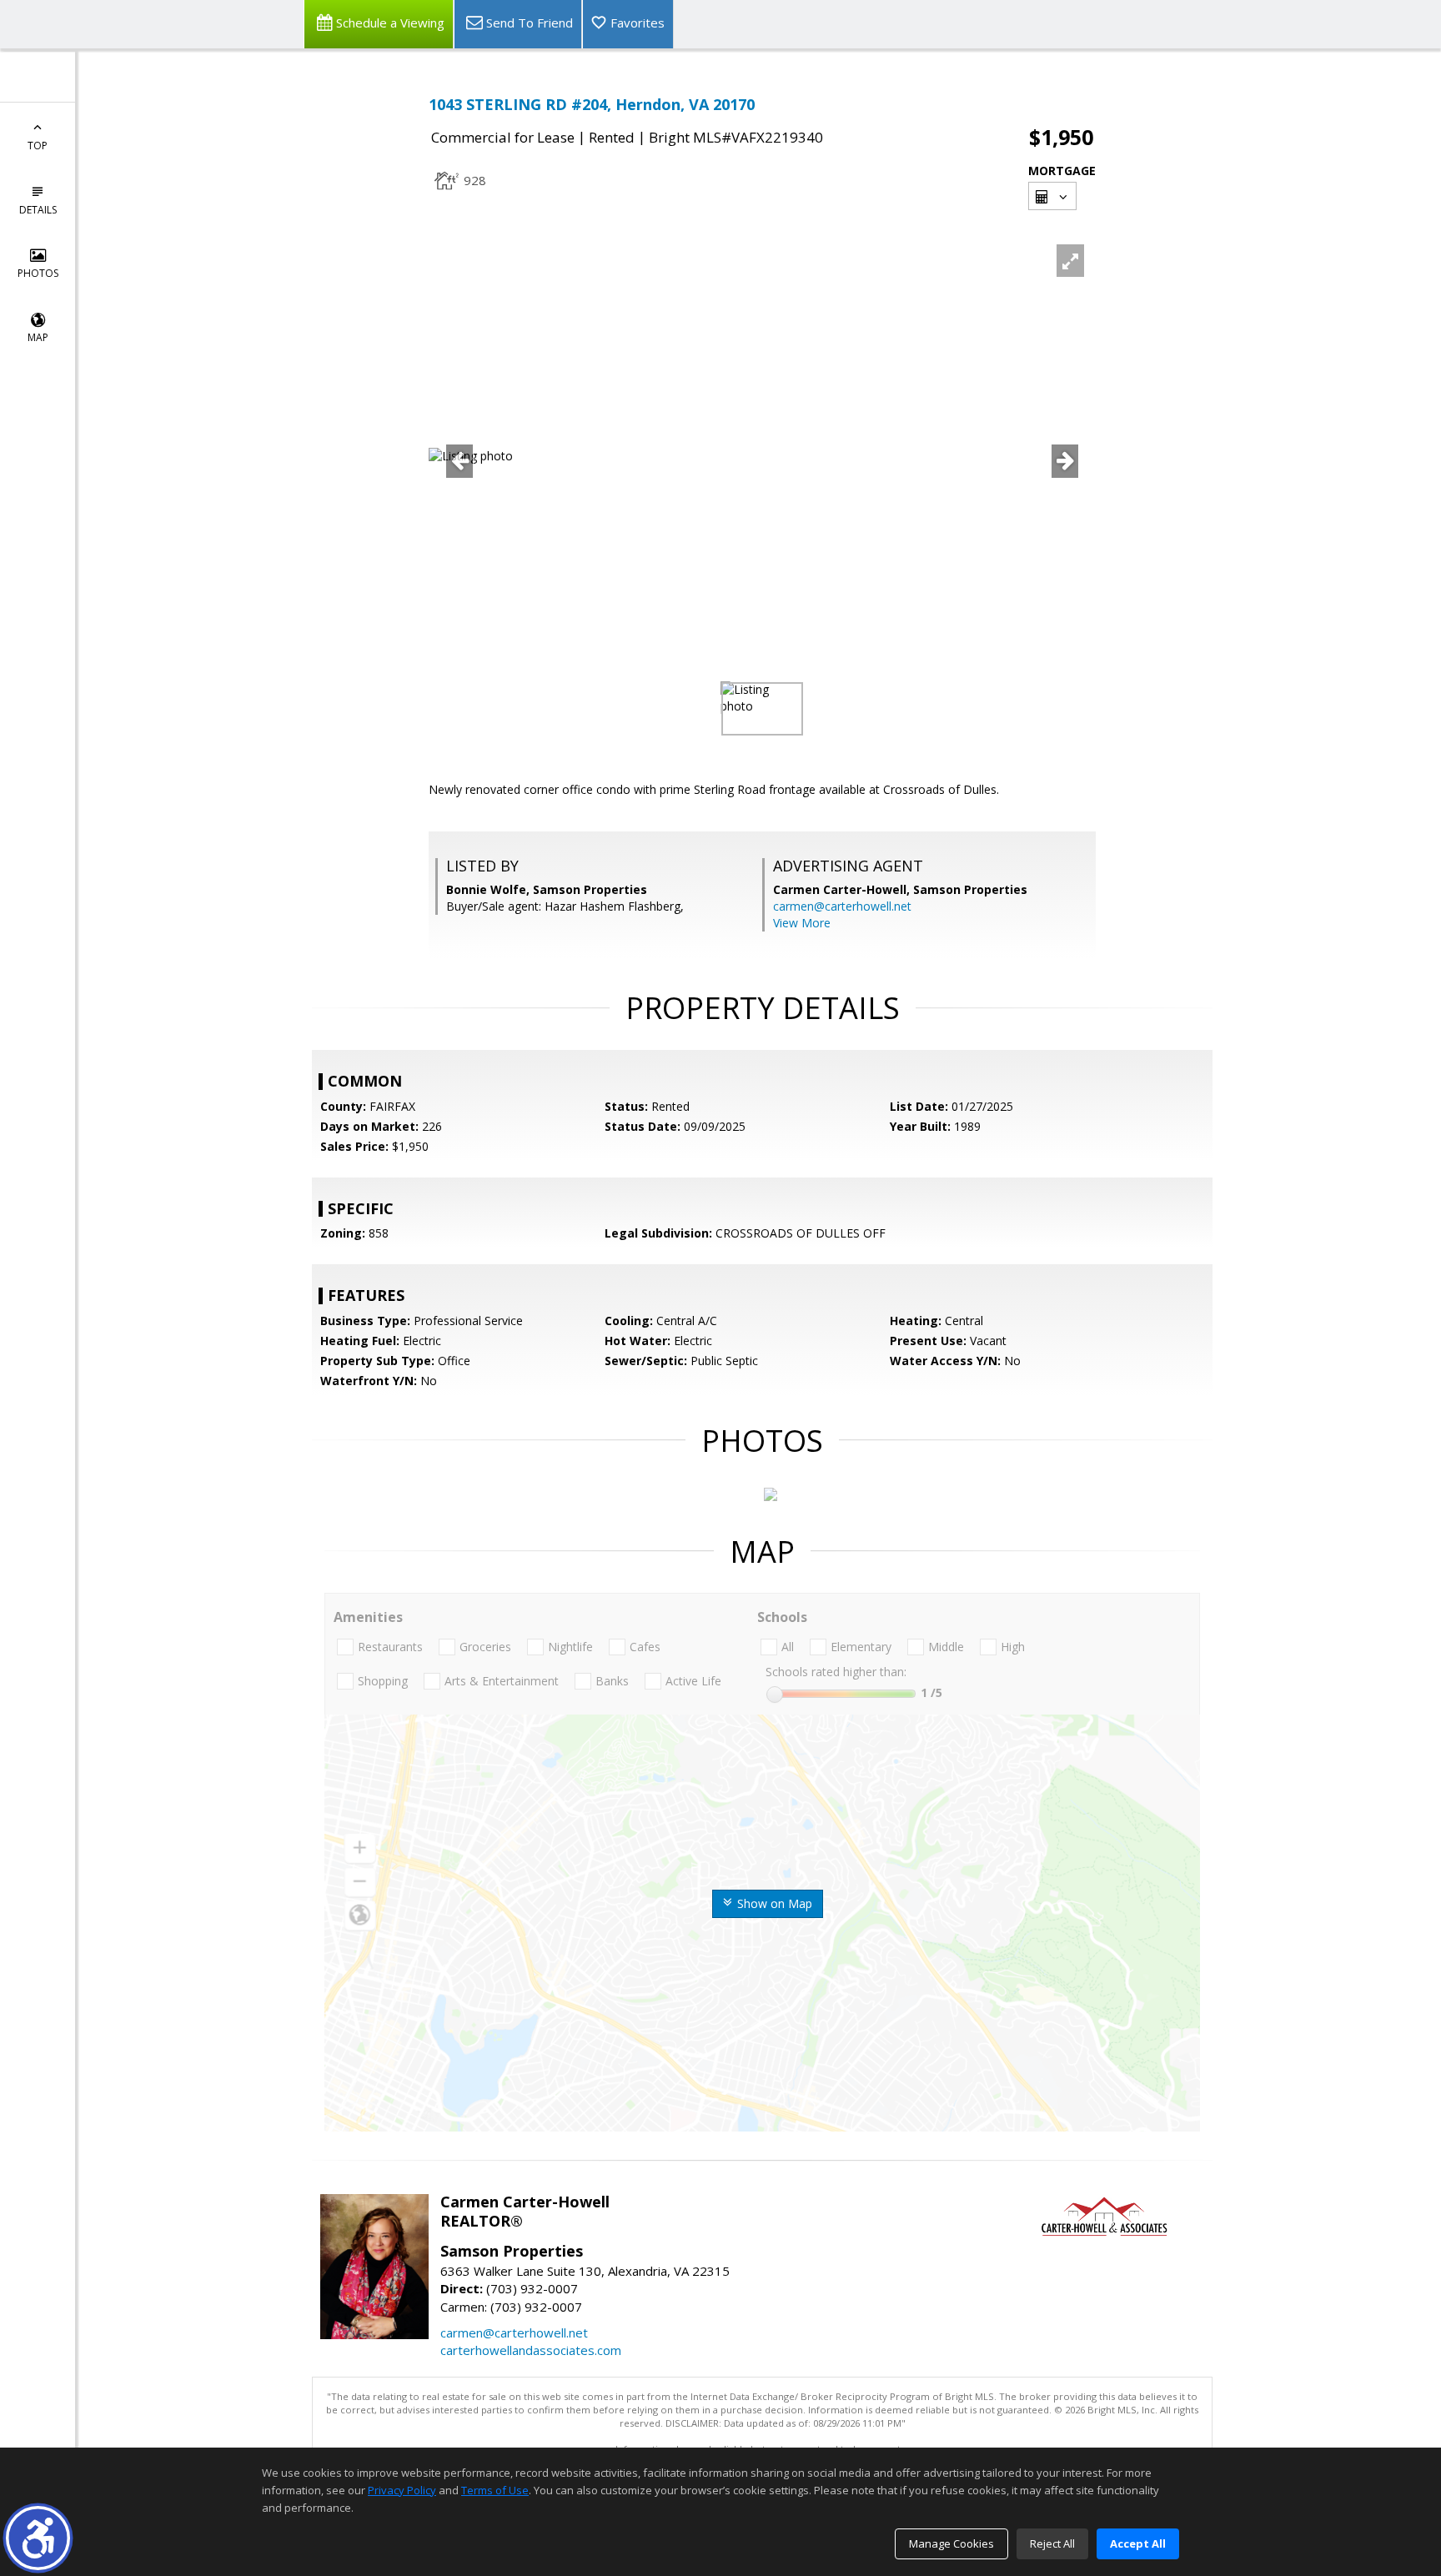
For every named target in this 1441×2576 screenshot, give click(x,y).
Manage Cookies (951, 2543)
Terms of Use (495, 2490)
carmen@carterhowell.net (842, 906)
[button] (38, 2538)
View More (802, 923)
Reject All (1052, 2543)
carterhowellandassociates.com (531, 2350)
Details (38, 210)
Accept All (1138, 2543)
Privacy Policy (402, 2490)
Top (38, 146)
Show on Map (773, 1903)
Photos (38, 273)
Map (38, 337)
